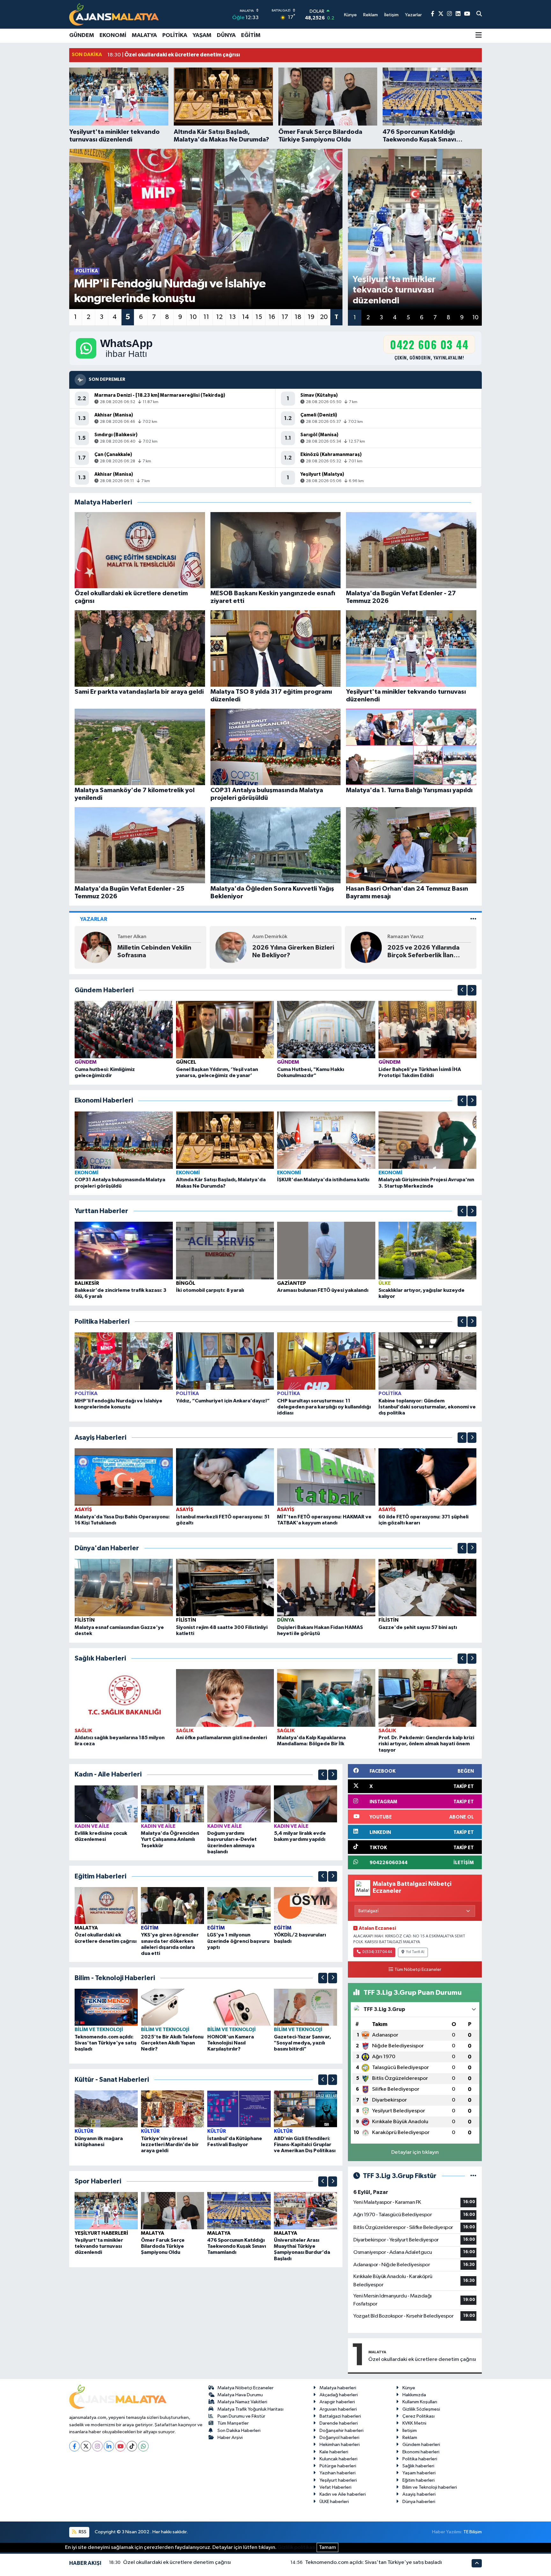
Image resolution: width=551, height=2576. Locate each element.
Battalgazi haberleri (340, 2416)
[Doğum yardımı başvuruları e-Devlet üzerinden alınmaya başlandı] (239, 1804)
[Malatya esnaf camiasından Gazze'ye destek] (124, 1587)
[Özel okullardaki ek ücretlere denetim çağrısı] (106, 1905)
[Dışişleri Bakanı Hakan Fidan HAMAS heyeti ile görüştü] (326, 1587)
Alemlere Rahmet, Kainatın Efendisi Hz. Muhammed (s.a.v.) (157, 952)
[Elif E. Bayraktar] (231, 947)
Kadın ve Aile (92, 1826)
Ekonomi (113, 35)
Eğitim (251, 35)
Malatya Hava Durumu (240, 2395)
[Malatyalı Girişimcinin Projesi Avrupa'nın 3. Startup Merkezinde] (428, 1140)
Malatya (144, 35)
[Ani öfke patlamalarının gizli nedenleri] (225, 1698)
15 (259, 317)
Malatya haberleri (338, 2388)
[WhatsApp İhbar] (143, 2446)
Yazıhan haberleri (338, 2473)
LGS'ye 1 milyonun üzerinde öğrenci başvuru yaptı (238, 1941)
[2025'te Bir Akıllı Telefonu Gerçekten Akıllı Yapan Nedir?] (173, 2007)
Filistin (85, 1620)
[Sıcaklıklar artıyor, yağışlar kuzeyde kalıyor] (428, 1250)
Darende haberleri (339, 2423)
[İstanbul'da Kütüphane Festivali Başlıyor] (239, 2109)
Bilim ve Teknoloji (99, 2030)
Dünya (226, 35)
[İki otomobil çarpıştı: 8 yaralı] (225, 1250)
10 (193, 317)
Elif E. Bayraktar (270, 937)
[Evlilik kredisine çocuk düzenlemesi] (106, 1804)
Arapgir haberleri (337, 2402)
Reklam (410, 2438)
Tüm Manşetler (233, 2423)
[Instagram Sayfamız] (449, 14)
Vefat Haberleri (335, 2487)
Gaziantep (292, 1283)
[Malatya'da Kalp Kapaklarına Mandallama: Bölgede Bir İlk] (326, 1698)
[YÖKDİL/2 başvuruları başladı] (305, 1905)
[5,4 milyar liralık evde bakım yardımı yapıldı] (305, 1804)
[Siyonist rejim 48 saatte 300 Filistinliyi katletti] (225, 1587)
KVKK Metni (414, 2423)
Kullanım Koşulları (420, 2402)
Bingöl (186, 1283)
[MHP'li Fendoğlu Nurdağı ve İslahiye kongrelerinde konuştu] (124, 1361)
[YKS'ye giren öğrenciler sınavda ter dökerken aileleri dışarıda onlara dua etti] (173, 1905)
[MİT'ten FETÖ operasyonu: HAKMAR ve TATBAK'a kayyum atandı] (326, 1477)
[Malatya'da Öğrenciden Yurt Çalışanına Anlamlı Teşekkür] (173, 1804)
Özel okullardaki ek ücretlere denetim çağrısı (422, 2359)
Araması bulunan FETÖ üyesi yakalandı (323, 1290)
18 (298, 317)
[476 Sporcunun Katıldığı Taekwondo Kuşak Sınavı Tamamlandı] (239, 2211)
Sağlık (83, 1731)
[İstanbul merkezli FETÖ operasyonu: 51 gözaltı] (225, 1477)
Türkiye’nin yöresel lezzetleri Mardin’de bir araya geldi (170, 2145)
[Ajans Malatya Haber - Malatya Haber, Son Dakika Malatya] (114, 14)
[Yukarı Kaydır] (462, 990)
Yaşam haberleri (419, 2473)
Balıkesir (87, 1283)
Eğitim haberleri (419, 2480)
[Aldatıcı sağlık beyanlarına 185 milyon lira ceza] (124, 1698)
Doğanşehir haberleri (342, 2431)
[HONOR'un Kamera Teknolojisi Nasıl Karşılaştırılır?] (239, 2007)
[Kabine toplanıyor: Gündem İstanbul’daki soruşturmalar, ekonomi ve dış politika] (428, 1361)
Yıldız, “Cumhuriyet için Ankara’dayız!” (223, 1401)
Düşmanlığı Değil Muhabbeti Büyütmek (284, 952)
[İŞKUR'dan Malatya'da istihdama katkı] (326, 1140)
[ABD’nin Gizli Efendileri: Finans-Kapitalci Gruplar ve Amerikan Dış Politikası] (305, 2109)
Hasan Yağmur (134, 937)
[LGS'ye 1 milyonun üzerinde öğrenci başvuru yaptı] (239, 1905)
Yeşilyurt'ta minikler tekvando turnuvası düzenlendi (99, 2246)
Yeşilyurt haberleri (338, 2480)
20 (324, 317)
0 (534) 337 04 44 (377, 1952)
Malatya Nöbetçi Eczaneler (246, 2388)
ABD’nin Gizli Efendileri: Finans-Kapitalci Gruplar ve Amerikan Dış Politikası (305, 2145)
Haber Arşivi (230, 2438)
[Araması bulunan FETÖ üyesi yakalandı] (326, 1250)
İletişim (410, 2431)
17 (285, 317)
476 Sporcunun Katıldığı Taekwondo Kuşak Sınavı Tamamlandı (237, 2246)
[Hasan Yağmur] (96, 947)
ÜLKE (385, 1283)
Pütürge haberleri (338, 2466)
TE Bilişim (473, 2532)
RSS (82, 2532)
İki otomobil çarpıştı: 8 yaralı (210, 1290)
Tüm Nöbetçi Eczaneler (418, 1970)
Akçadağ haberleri (339, 2395)
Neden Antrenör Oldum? (424, 952)
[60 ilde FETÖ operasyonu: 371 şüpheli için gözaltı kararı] (428, 1477)
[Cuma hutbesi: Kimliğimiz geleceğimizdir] (124, 1029)
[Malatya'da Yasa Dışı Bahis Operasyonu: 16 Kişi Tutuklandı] (124, 1477)
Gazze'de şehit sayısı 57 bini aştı (418, 1627)
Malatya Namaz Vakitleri (242, 2402)
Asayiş (83, 1509)
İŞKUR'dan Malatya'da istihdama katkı (323, 1180)
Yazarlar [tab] (94, 919)
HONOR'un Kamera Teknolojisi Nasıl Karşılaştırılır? (231, 2043)
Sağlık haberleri (418, 2466)
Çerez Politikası (419, 2416)
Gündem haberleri (421, 2445)
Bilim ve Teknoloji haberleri (430, 2487)
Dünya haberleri (419, 2502)
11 (206, 317)
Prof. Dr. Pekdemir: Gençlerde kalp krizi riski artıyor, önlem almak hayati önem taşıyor (426, 1744)
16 (272, 317)
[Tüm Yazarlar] (473, 919)
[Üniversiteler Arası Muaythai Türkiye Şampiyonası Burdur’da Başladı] (305, 2211)
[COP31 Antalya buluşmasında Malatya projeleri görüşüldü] (124, 1140)
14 (246, 317)
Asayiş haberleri (419, 2494)
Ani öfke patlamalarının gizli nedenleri (221, 1738)
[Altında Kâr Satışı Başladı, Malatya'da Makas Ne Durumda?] (225, 1140)
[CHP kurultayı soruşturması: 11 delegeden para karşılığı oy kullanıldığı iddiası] (326, 1361)
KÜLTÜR (84, 2131)
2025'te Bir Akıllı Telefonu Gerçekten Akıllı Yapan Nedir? (172, 2043)
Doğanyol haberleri (339, 2438)
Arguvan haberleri (338, 2409)
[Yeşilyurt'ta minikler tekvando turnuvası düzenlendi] (106, 2211)
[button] (462, 990)
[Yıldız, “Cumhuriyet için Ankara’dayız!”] (225, 1361)
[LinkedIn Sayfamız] (458, 14)
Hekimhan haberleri (340, 2445)
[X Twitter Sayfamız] (441, 14)
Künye (409, 2388)
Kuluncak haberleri (338, 2459)
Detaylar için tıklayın (415, 2152)
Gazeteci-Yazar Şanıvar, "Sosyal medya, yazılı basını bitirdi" (302, 2043)
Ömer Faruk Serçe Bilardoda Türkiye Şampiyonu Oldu (163, 2246)
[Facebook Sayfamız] (433, 14)
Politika (175, 35)
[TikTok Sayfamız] (132, 2446)
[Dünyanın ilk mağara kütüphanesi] (106, 2109)
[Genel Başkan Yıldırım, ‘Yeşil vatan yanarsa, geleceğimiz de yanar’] (225, 1029)
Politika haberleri (420, 2459)
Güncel (186, 1062)
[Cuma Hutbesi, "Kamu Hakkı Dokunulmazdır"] (326, 1029)
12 (219, 317)
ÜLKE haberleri (334, 2502)
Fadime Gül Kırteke (410, 941)
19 (311, 317)
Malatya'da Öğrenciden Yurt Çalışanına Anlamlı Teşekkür (170, 1839)
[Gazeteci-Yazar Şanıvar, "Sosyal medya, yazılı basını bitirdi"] (305, 2007)
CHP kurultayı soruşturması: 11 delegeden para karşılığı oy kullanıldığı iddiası (324, 1407)
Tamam (327, 2547)
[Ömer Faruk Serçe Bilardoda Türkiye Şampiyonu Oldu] (173, 2211)
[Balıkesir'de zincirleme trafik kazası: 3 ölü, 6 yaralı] (124, 1250)
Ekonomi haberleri (421, 2452)
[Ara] (479, 14)
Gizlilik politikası (297, 2547)
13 (232, 317)
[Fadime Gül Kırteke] (366, 947)
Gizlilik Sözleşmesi (421, 2409)
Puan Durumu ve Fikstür (241, 2416)
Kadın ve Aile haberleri (343, 2494)
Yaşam (202, 35)
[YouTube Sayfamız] (467, 14)
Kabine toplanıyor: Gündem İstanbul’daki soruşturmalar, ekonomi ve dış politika (427, 1407)
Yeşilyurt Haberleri (101, 2233)
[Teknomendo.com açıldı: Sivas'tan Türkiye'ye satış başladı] (106, 2007)
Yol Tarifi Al (415, 1952)
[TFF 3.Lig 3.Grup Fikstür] (473, 2176)
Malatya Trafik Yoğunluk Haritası (250, 2409)
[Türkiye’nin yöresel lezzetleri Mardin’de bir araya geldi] (173, 2109)
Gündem (82, 35)
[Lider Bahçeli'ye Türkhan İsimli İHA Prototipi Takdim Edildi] (428, 1029)
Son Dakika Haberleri (239, 2431)
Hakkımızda (414, 2395)
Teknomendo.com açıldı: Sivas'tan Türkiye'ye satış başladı (106, 2043)
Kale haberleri (334, 2452)
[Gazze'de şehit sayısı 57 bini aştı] (428, 1587)
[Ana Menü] (479, 36)
